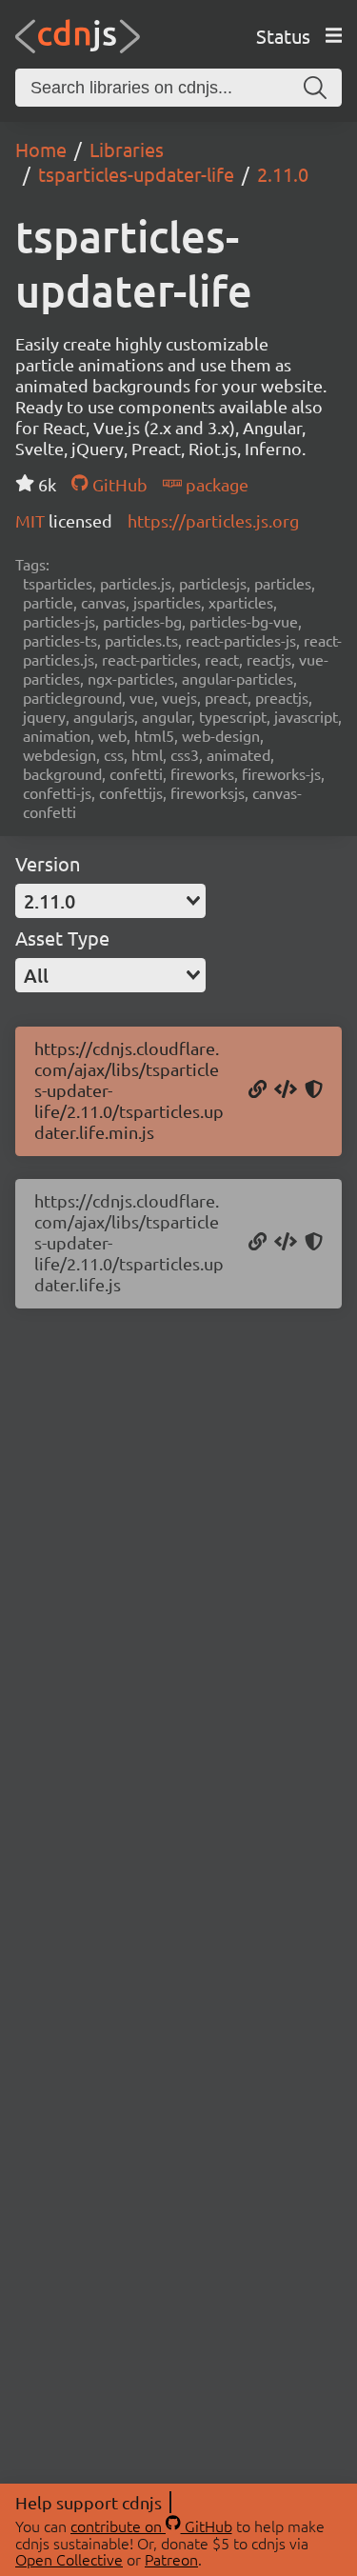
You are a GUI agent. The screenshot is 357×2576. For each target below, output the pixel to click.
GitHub (118, 484)
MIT (32, 520)
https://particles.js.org (213, 520)
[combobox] (110, 901)
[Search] (315, 88)
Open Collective (69, 2559)
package (215, 484)
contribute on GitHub (151, 2526)
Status (283, 36)
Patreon (171, 2559)
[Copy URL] (258, 1090)
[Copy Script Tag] (286, 1090)
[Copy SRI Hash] (314, 1090)
